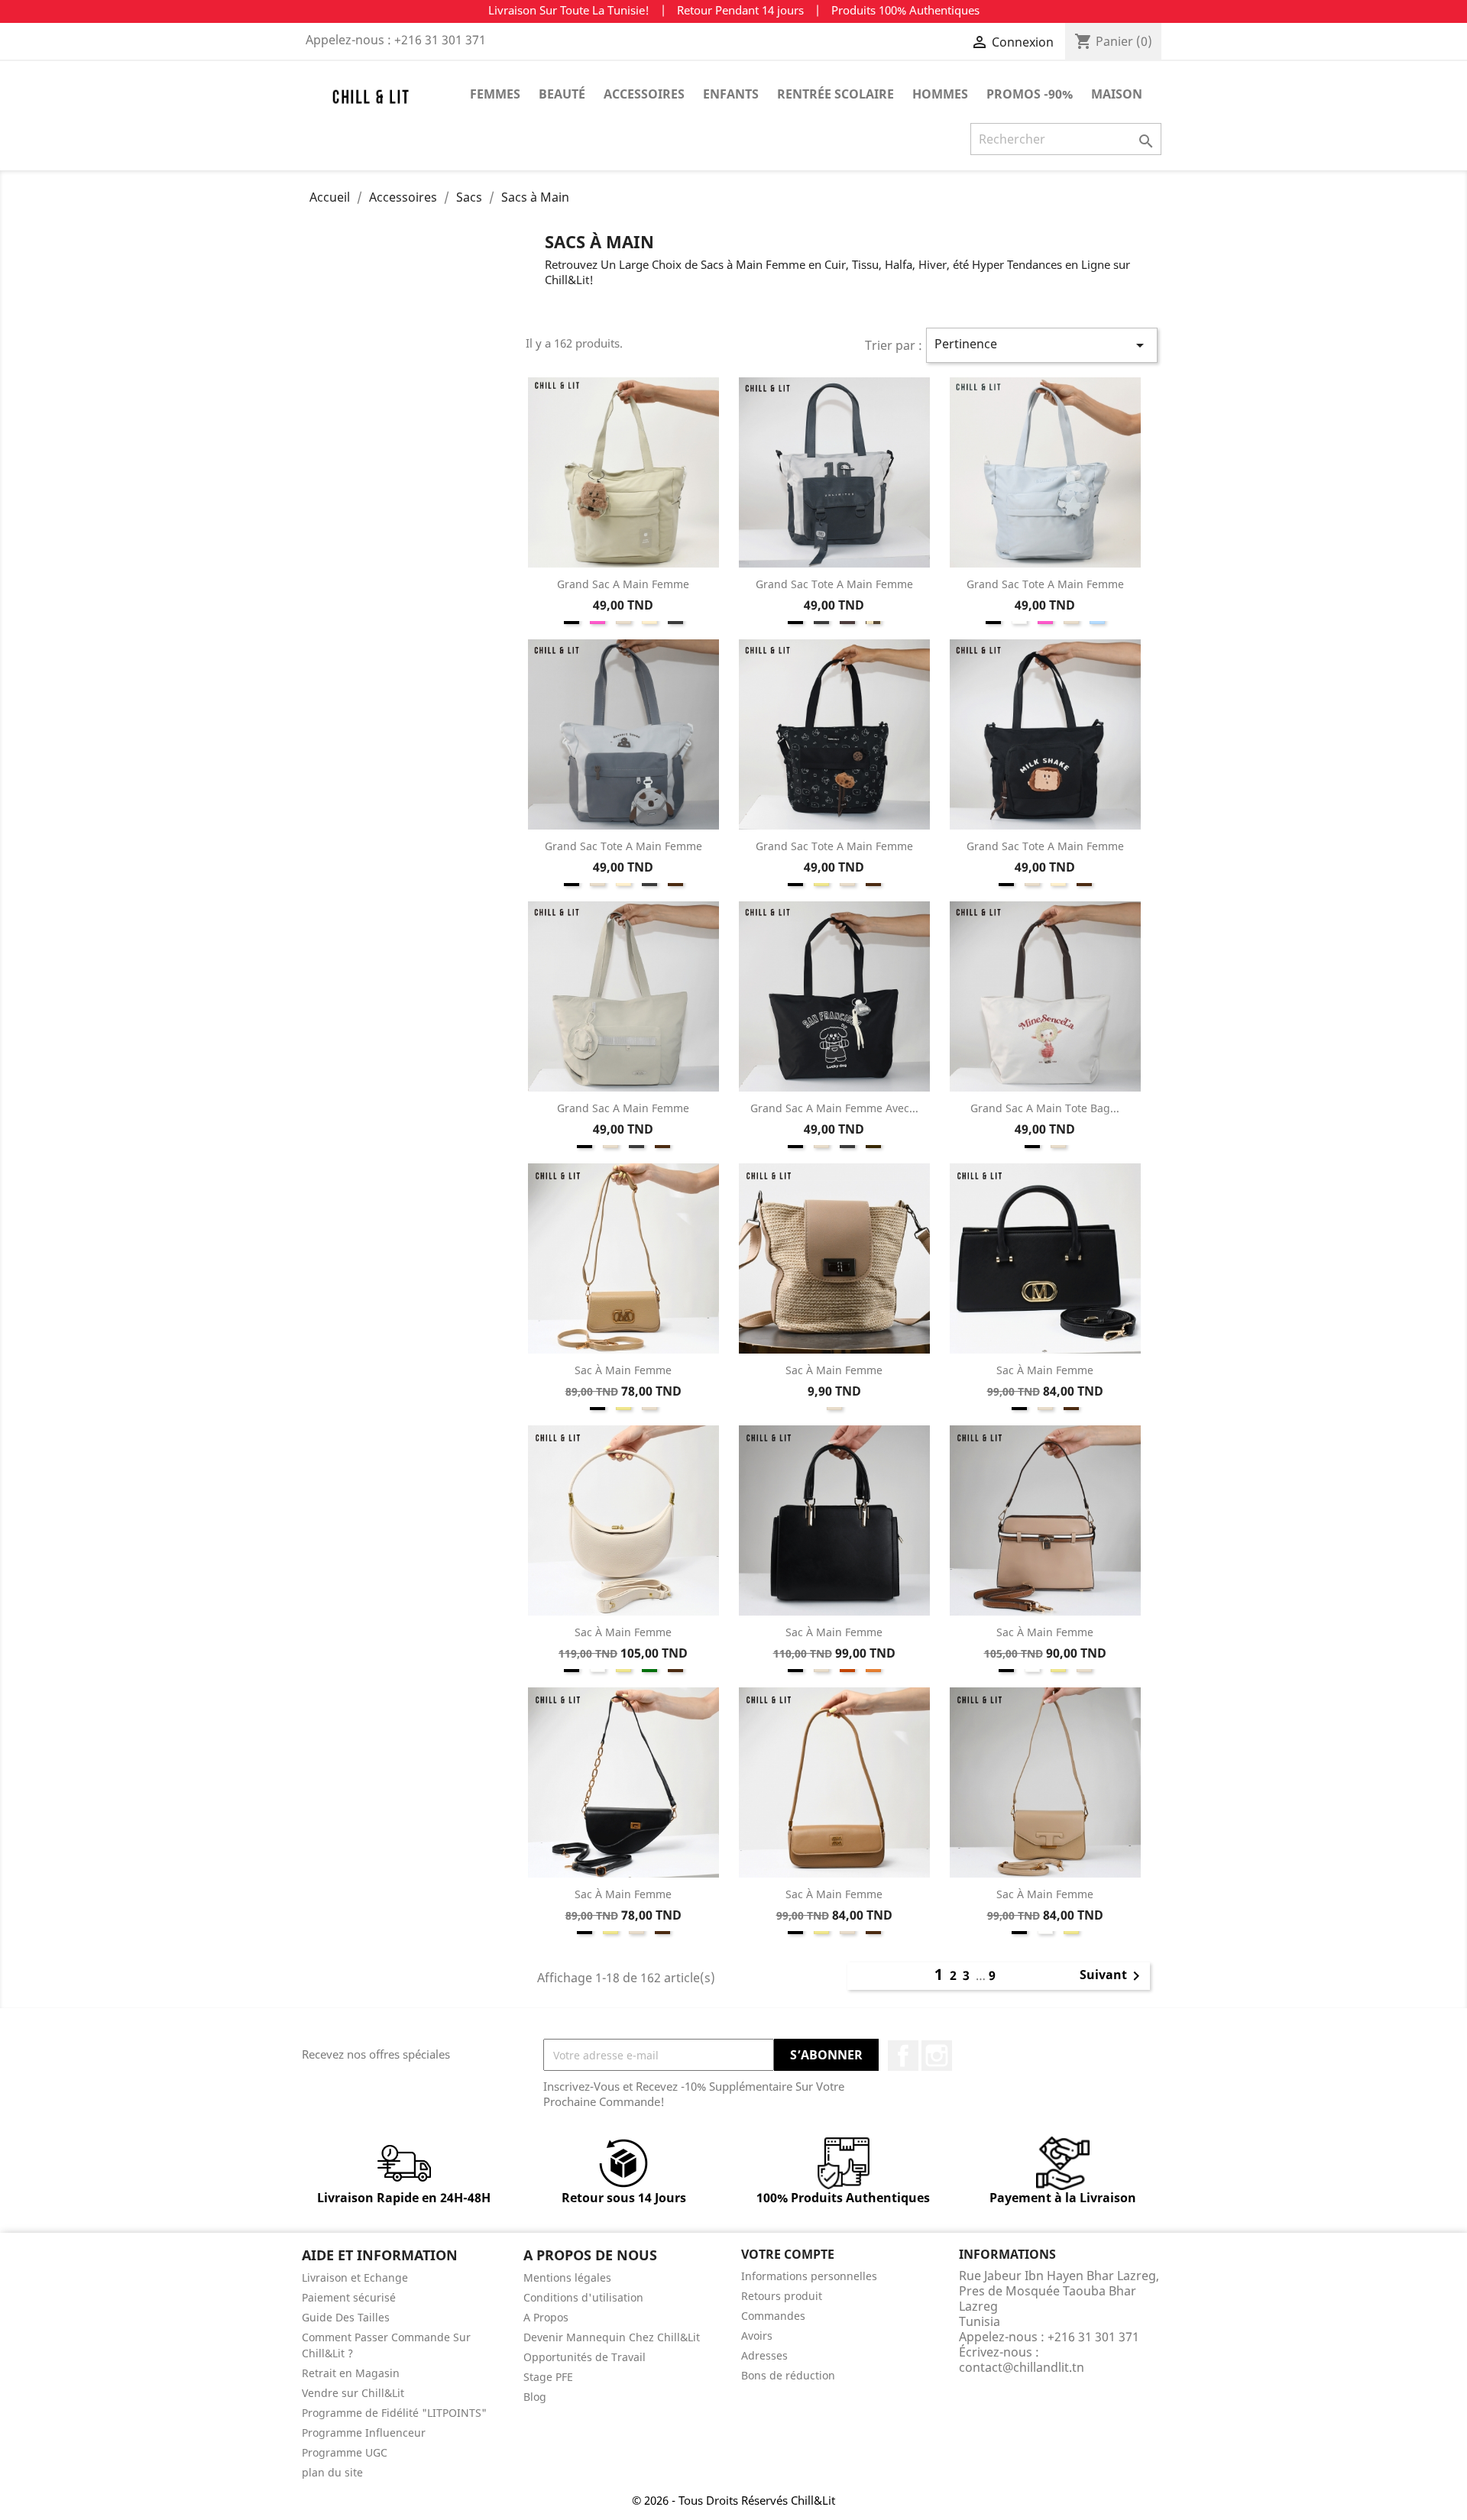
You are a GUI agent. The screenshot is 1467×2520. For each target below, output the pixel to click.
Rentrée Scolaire (836, 94)
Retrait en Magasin (351, 2373)
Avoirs (757, 2336)
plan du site (332, 2472)
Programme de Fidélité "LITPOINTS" (394, 2413)
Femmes (495, 94)
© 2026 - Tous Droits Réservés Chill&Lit (733, 2500)
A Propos (546, 2317)
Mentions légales (567, 2277)
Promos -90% (1030, 94)
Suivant (1112, 1976)
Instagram (937, 2056)
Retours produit (782, 2296)
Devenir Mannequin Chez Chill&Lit (612, 2337)
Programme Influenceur (364, 2433)
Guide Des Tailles (346, 2317)
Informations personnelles (809, 2276)
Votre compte (788, 2254)
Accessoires (644, 94)
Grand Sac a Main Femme (623, 584)
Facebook (903, 2056)
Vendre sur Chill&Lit (353, 2393)
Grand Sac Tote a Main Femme (834, 584)
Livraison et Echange (355, 2277)
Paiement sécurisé (349, 2297)
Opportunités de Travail (585, 2357)
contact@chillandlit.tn (1022, 2367)
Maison (1117, 94)
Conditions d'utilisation (583, 2297)
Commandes (773, 2316)
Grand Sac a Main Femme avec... (834, 1108)
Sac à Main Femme (623, 1370)
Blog (535, 2397)
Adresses (764, 2355)
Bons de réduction (788, 2375)
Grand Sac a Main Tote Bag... (1045, 1108)
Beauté (562, 94)
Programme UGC (345, 2452)
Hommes (940, 94)
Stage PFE (548, 2377)
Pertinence (1042, 345)
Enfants (731, 94)
